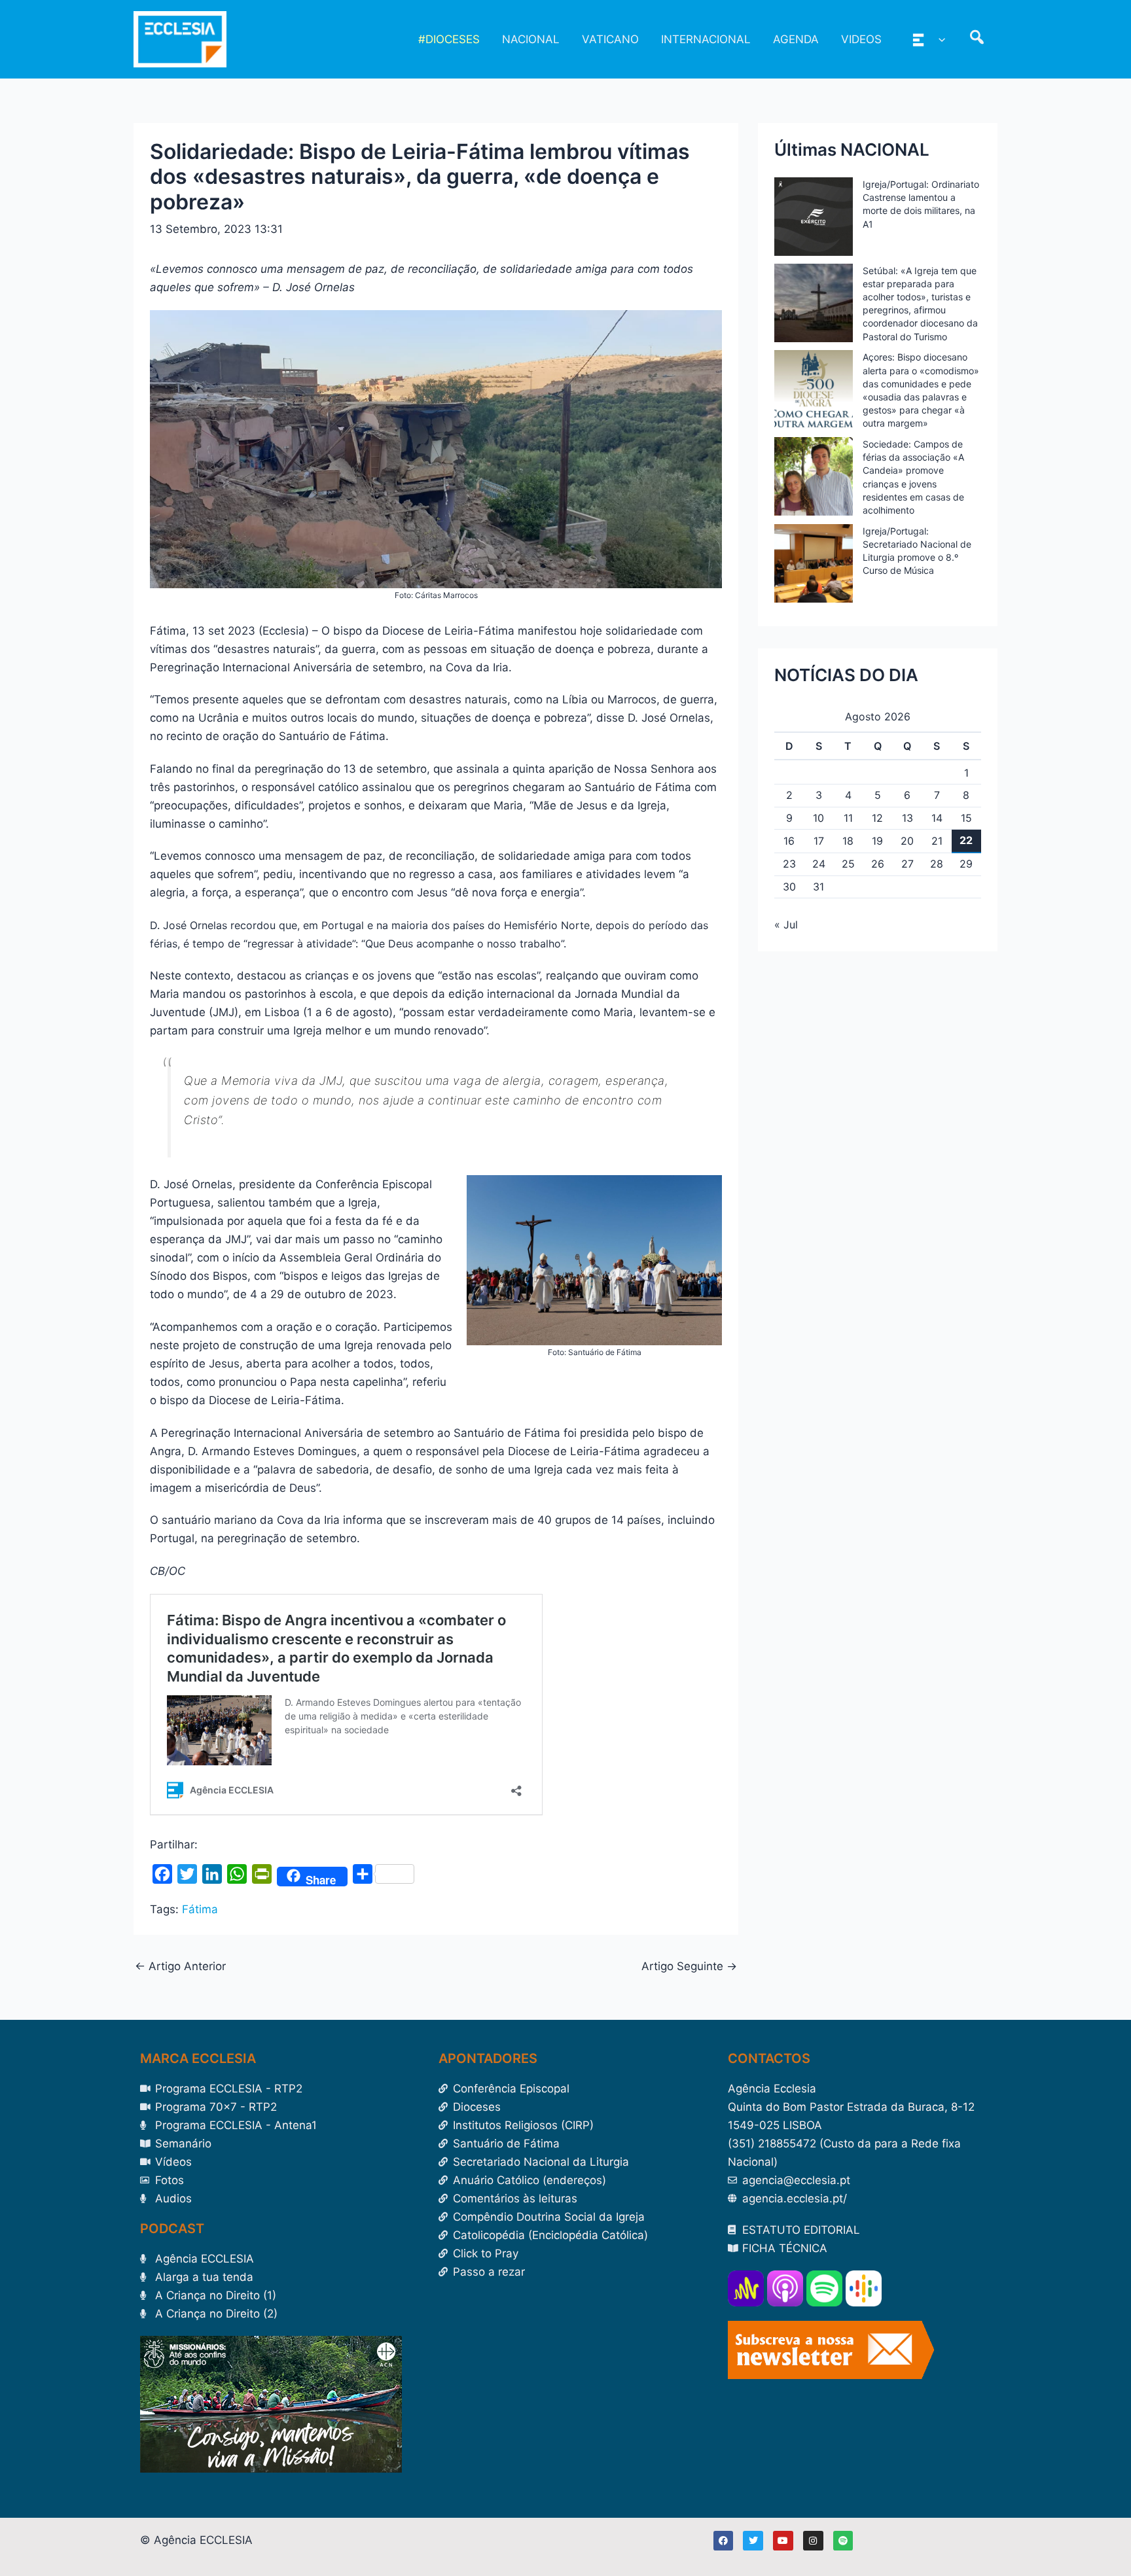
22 (966, 840)
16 (789, 841)
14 (937, 818)
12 (877, 818)
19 (877, 841)
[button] (939, 39)
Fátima (200, 1909)
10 (818, 818)
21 (937, 841)
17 (819, 841)
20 (907, 841)
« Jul (786, 925)
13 (907, 818)
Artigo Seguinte (689, 1967)
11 (848, 818)
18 (848, 841)
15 (966, 818)
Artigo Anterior (180, 1967)
